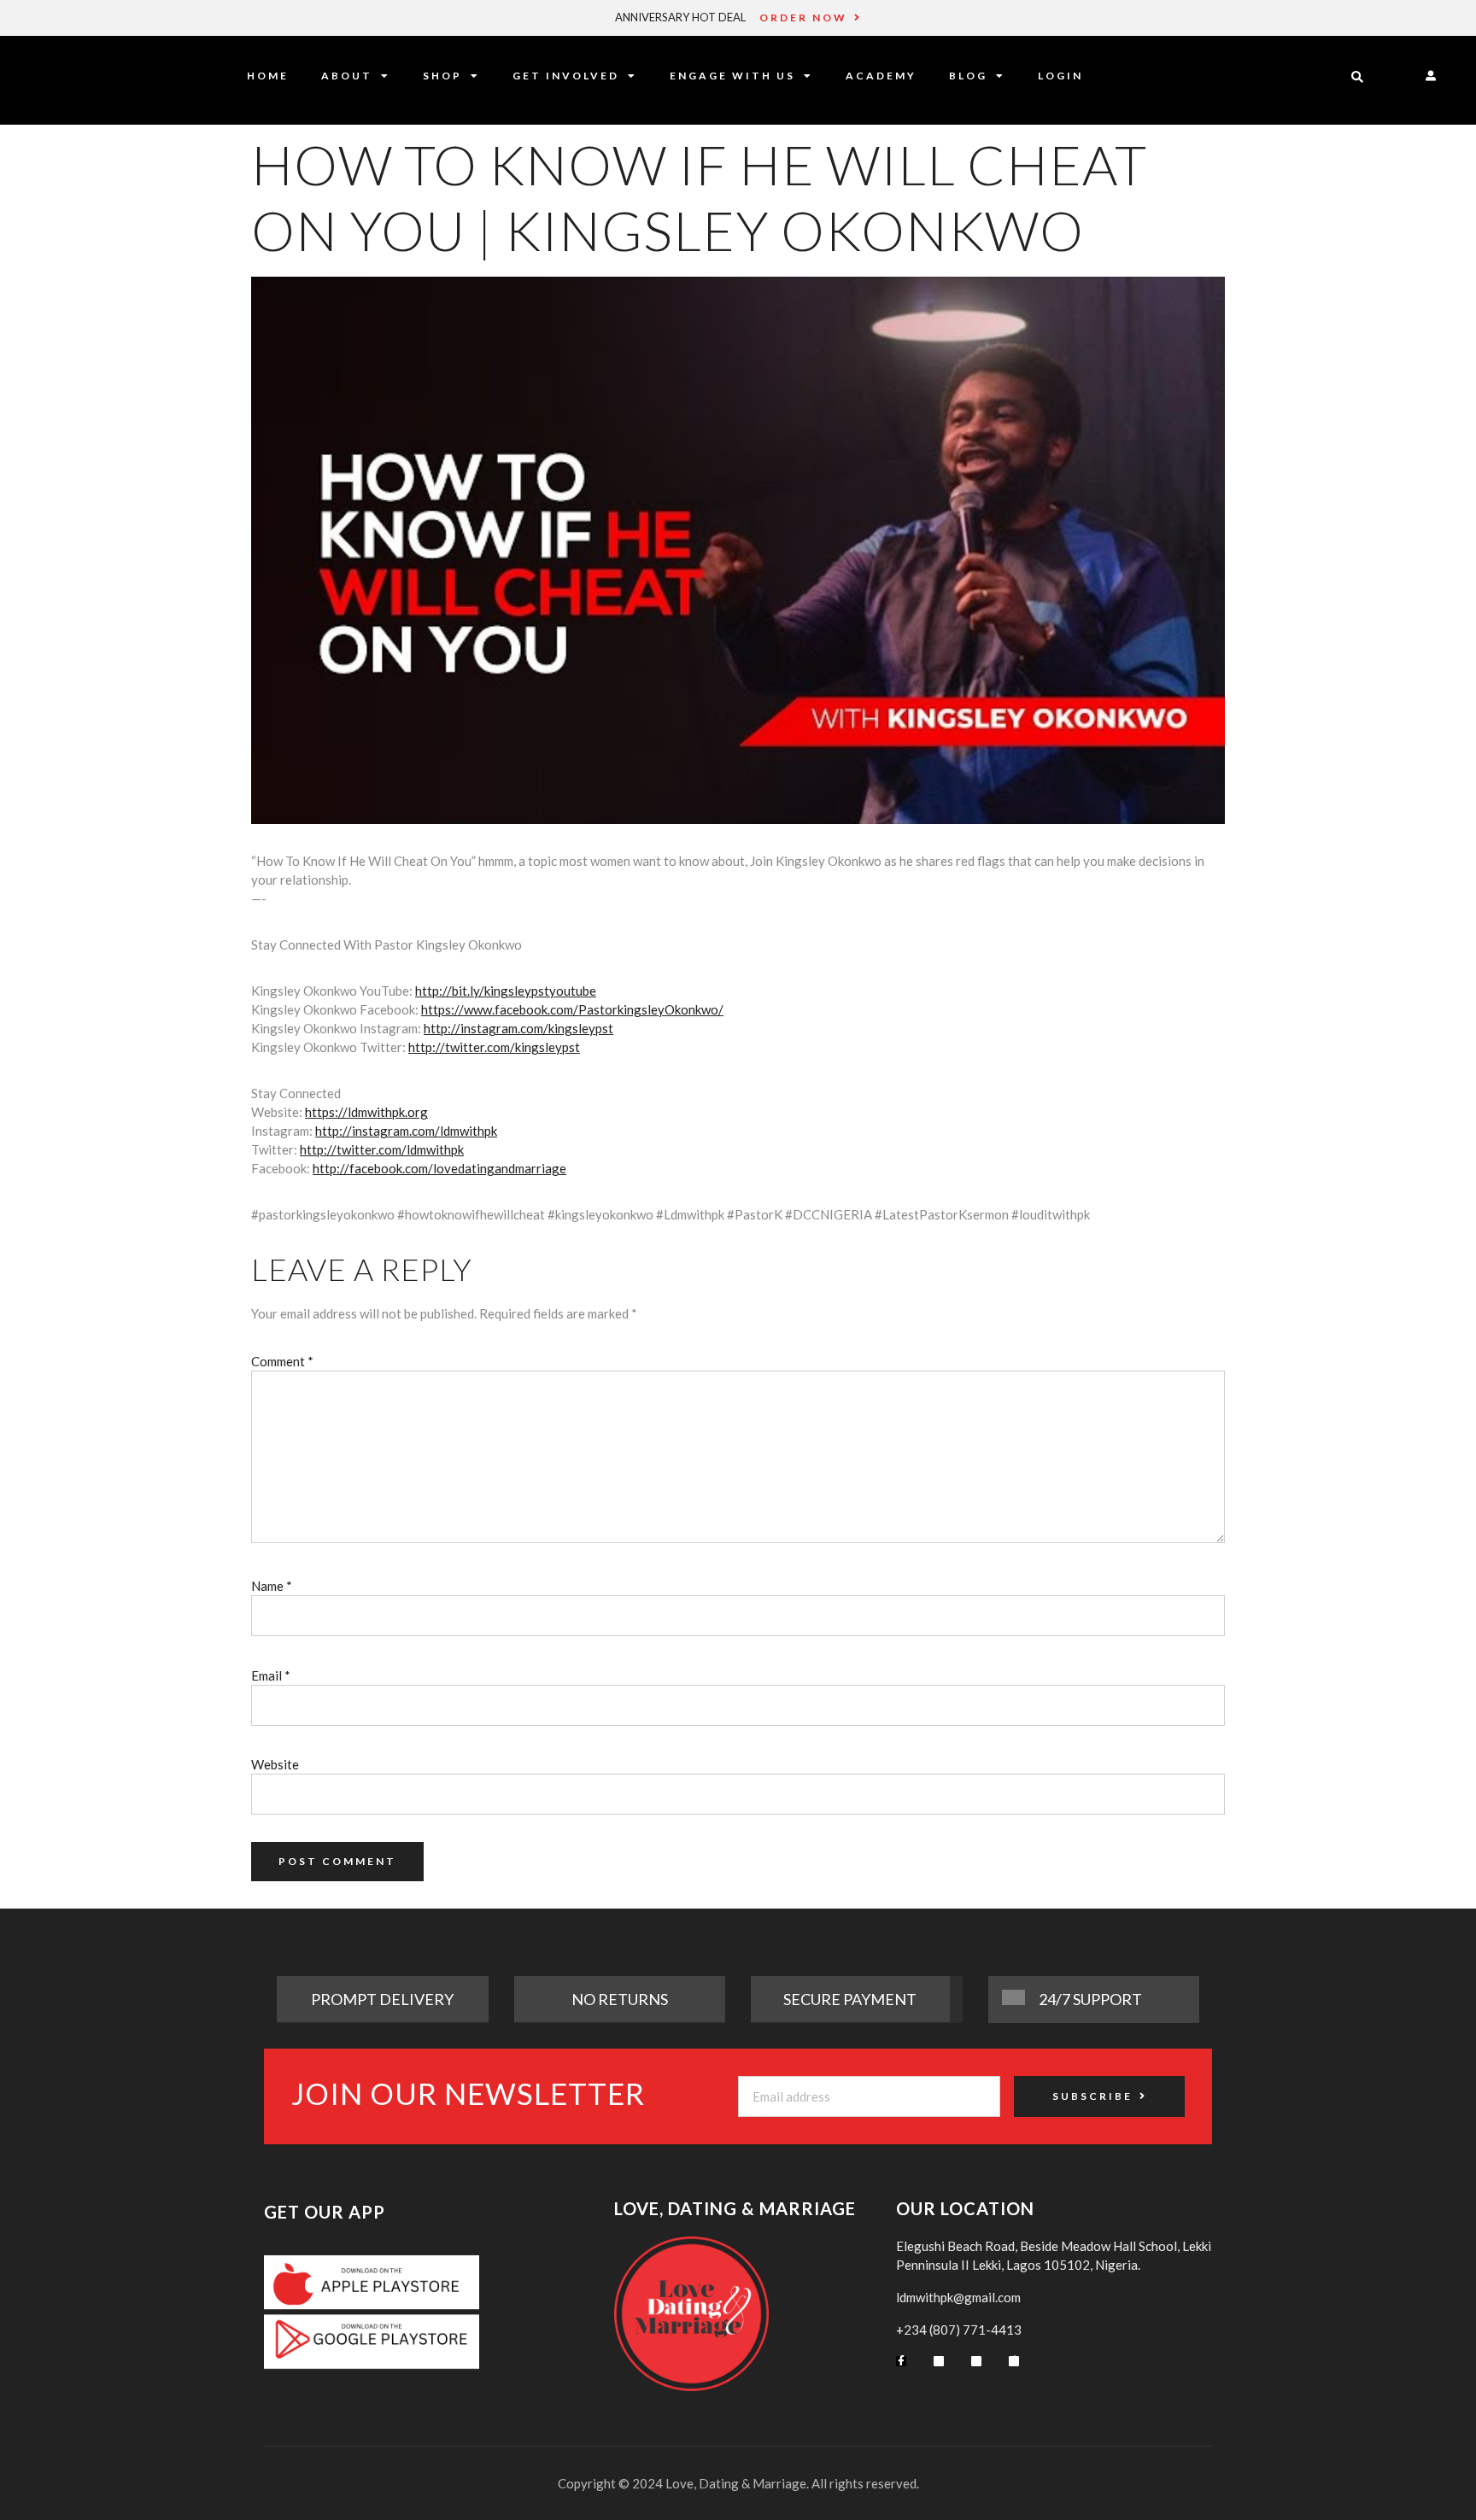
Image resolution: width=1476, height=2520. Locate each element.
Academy (881, 76)
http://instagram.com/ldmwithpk (406, 1131)
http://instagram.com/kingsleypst (518, 1028)
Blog (968, 76)
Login (1060, 76)
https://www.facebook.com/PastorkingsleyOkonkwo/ (572, 1009)
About (347, 76)
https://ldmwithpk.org (366, 1112)
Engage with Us (732, 76)
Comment (282, 1361)
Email (271, 1675)
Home (268, 76)
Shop (442, 76)
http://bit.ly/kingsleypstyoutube (506, 991)
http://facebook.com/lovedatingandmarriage (439, 1168)
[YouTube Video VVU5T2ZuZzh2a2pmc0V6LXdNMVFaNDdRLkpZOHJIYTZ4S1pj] (738, 550)
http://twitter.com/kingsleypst (494, 1047)
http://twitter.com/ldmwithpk (382, 1149)
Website (275, 1764)
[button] (1357, 78)
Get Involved (566, 76)
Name (272, 1586)
